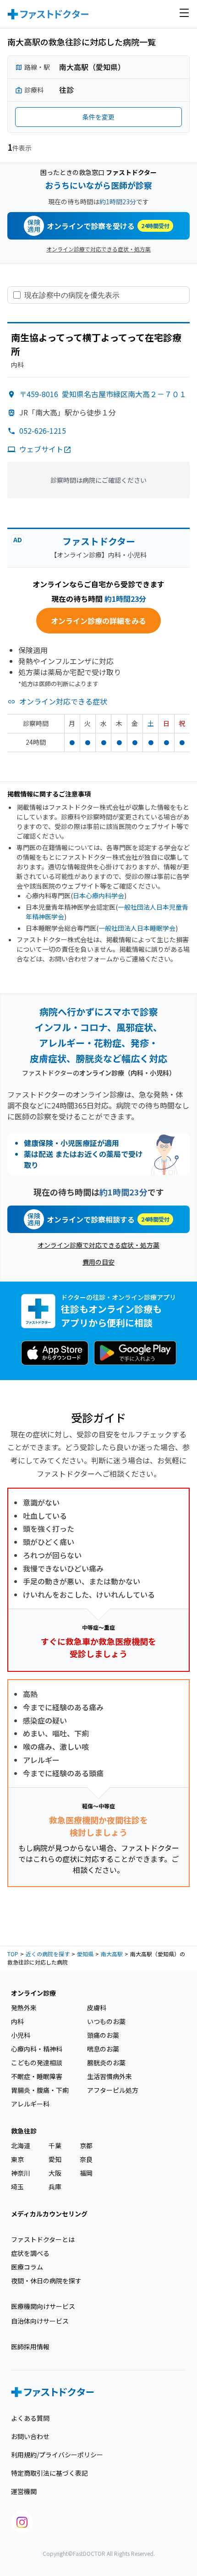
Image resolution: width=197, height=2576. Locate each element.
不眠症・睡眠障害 (37, 2076)
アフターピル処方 (113, 2090)
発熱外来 (24, 2008)
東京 (17, 2159)
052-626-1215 (43, 431)
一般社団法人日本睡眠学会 (137, 928)
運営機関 (24, 2491)
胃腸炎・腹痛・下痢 (40, 2090)
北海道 (21, 2145)
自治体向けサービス (40, 2321)
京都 (86, 2145)
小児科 (21, 2035)
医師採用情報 (30, 2347)
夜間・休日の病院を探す (46, 2281)
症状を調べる (30, 2253)
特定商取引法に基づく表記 (49, 2473)
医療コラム (27, 2267)
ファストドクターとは (43, 2239)
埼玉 (17, 2187)
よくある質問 (30, 2418)
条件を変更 (98, 117)
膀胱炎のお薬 (106, 2063)
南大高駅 (112, 1954)
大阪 (55, 2173)
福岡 (86, 2173)
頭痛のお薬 (103, 2035)
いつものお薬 (106, 2021)
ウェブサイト (41, 449)
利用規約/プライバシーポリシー (57, 2455)
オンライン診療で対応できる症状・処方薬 (98, 249)
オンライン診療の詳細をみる (98, 621)
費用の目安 (98, 1262)
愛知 (55, 2159)
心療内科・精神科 (37, 2049)
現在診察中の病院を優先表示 (72, 295)
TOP (13, 1954)
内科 (17, 2021)
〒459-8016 (103, 394)
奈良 (86, 2159)
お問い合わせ (30, 2436)
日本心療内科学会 (98, 895)
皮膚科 (97, 2008)
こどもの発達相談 (37, 2063)
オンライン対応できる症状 (63, 701)
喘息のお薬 (103, 2049)
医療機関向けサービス (43, 2306)
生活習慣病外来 (109, 2076)
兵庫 (55, 2187)
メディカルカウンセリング (49, 2214)
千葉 (55, 2145)
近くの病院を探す (48, 1954)
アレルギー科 (30, 2104)
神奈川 (21, 2173)
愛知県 (85, 1954)
